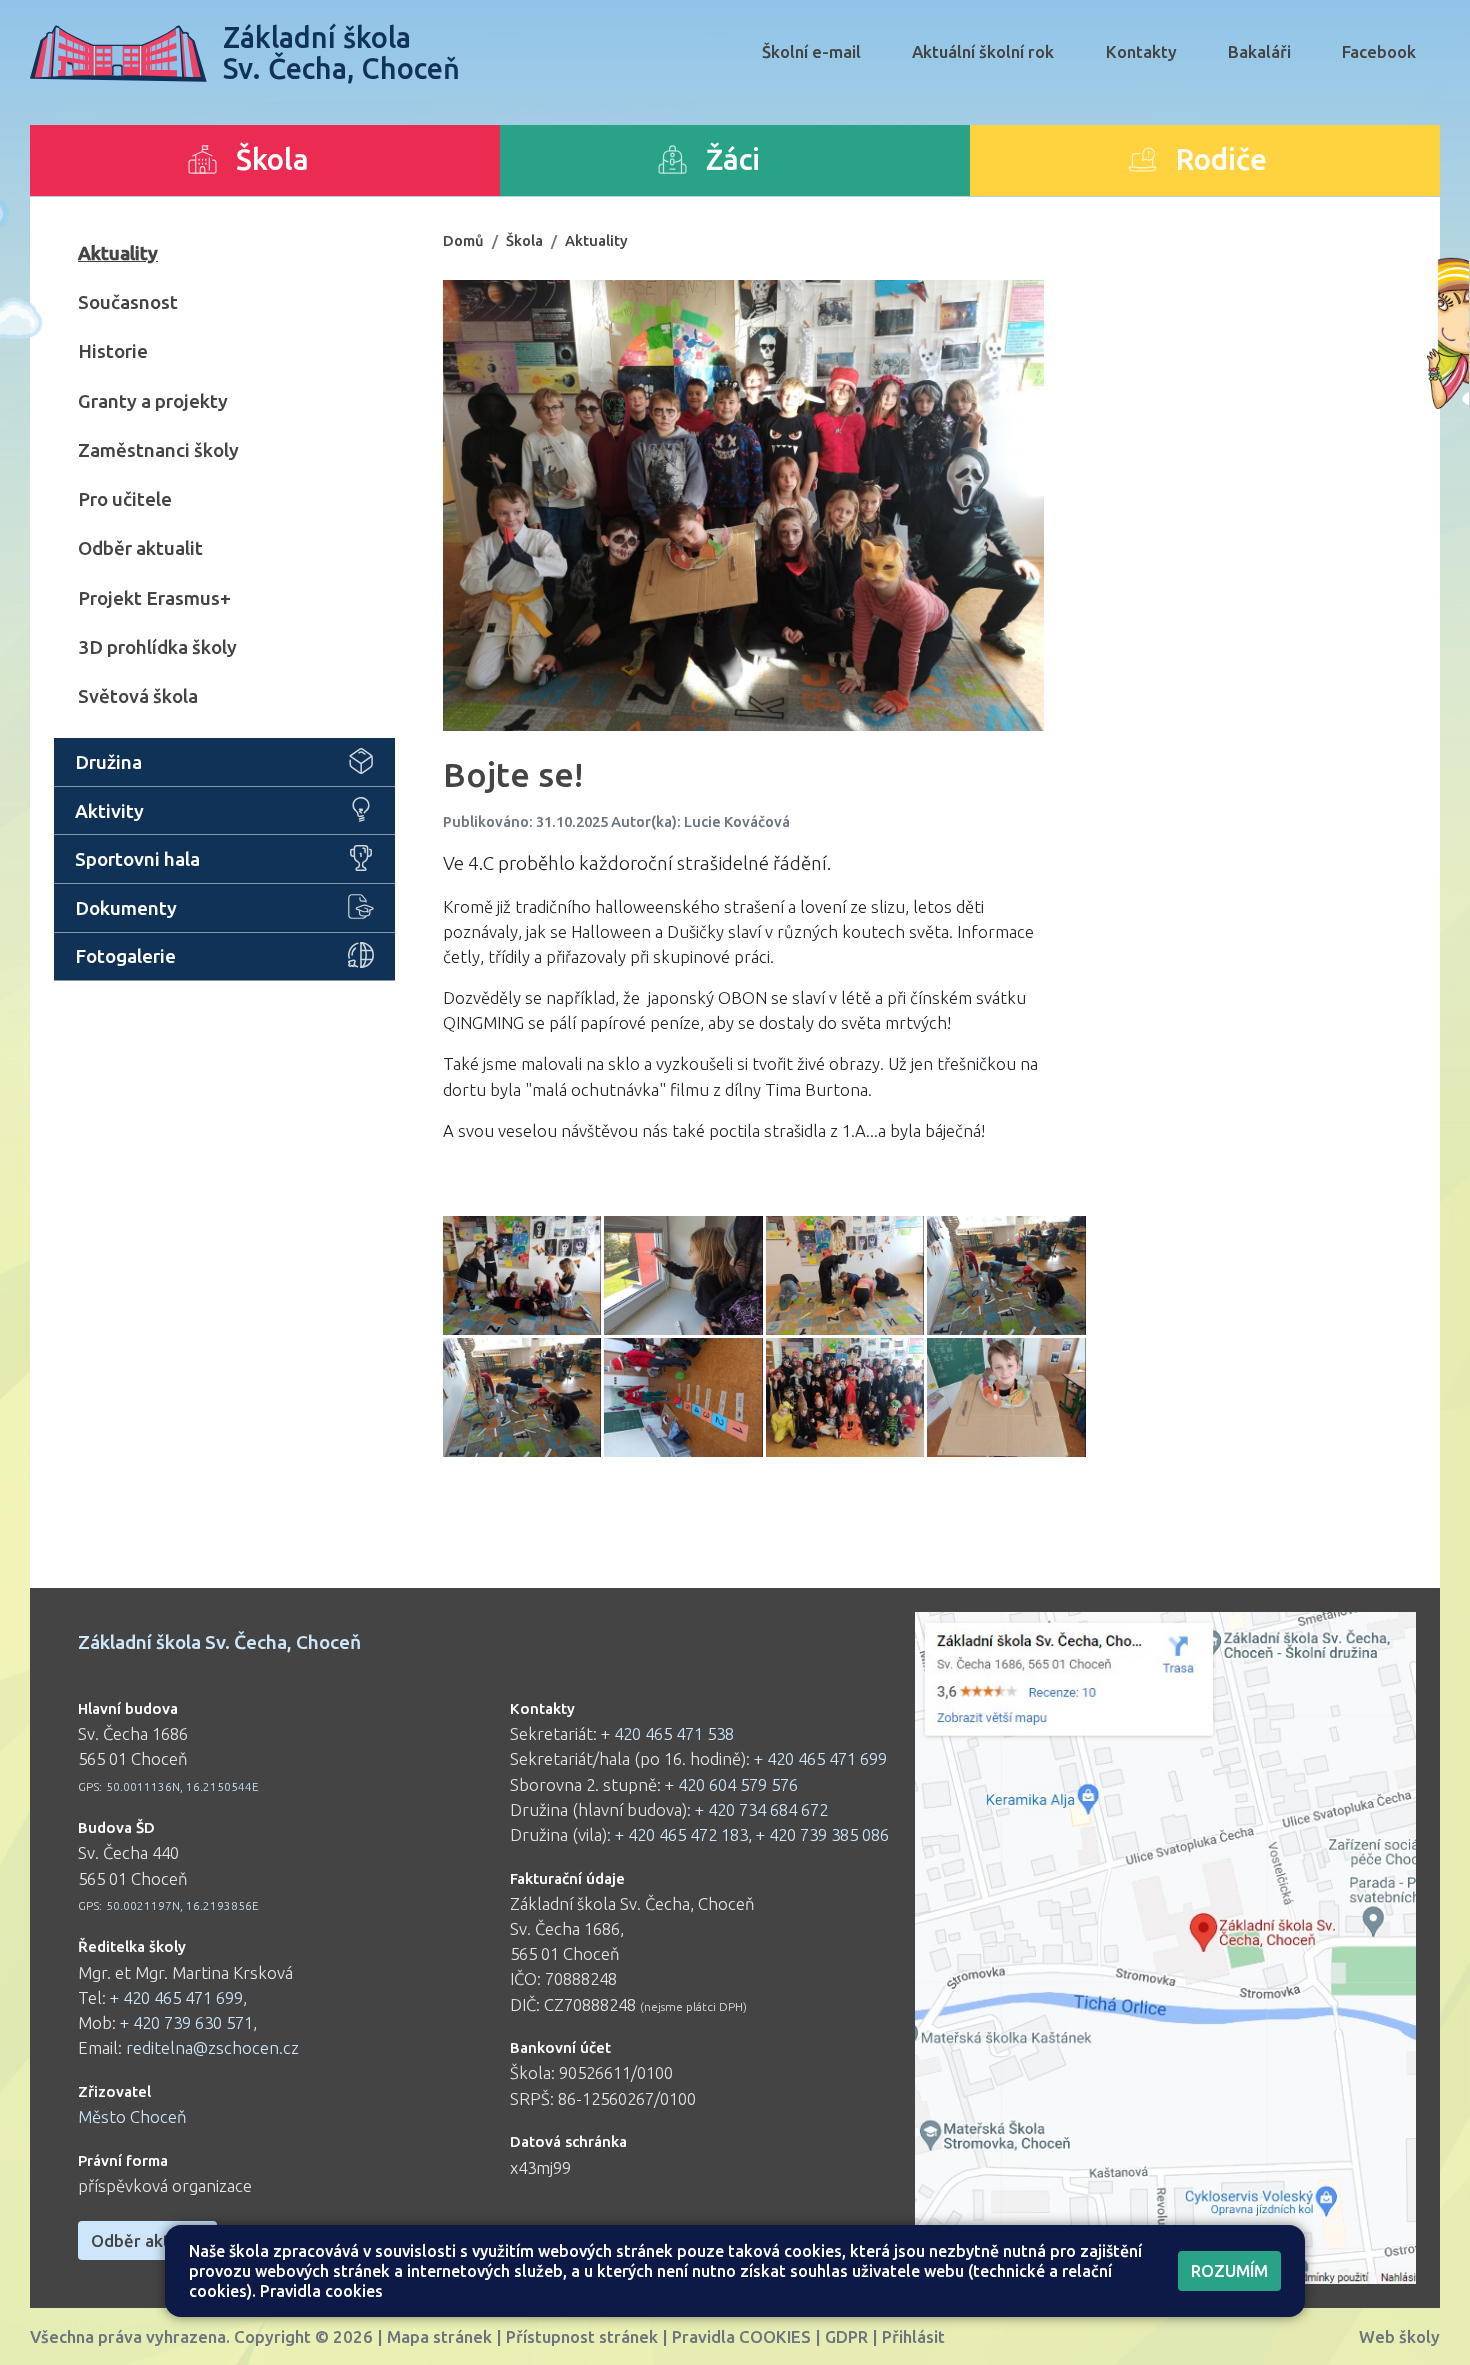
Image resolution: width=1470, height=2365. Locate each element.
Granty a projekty (153, 401)
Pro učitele (125, 499)
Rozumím (1229, 2270)
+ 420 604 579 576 (731, 1784)
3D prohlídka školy (157, 647)
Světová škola (138, 696)
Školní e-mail (811, 51)
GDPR (846, 2336)
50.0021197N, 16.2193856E (182, 1905)
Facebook (1379, 51)
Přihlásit (913, 2336)
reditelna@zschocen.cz (212, 2047)
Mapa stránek (439, 2336)
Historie (113, 351)
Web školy (1399, 2336)
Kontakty (1141, 51)
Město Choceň (132, 2116)
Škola (524, 240)
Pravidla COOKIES (741, 2336)
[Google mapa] (1165, 1948)
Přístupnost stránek (582, 2336)
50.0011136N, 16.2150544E (182, 1786)
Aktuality (118, 253)
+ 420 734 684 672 (761, 1809)
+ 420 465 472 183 (681, 1834)
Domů (463, 240)
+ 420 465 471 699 (176, 1997)
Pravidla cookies (321, 2291)
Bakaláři (1259, 51)
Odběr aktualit (140, 548)
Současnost (128, 302)
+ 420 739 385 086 (822, 1834)
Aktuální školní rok (983, 51)
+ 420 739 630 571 (186, 2022)
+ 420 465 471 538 (667, 1733)
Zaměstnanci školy (158, 450)
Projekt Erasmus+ (154, 598)
